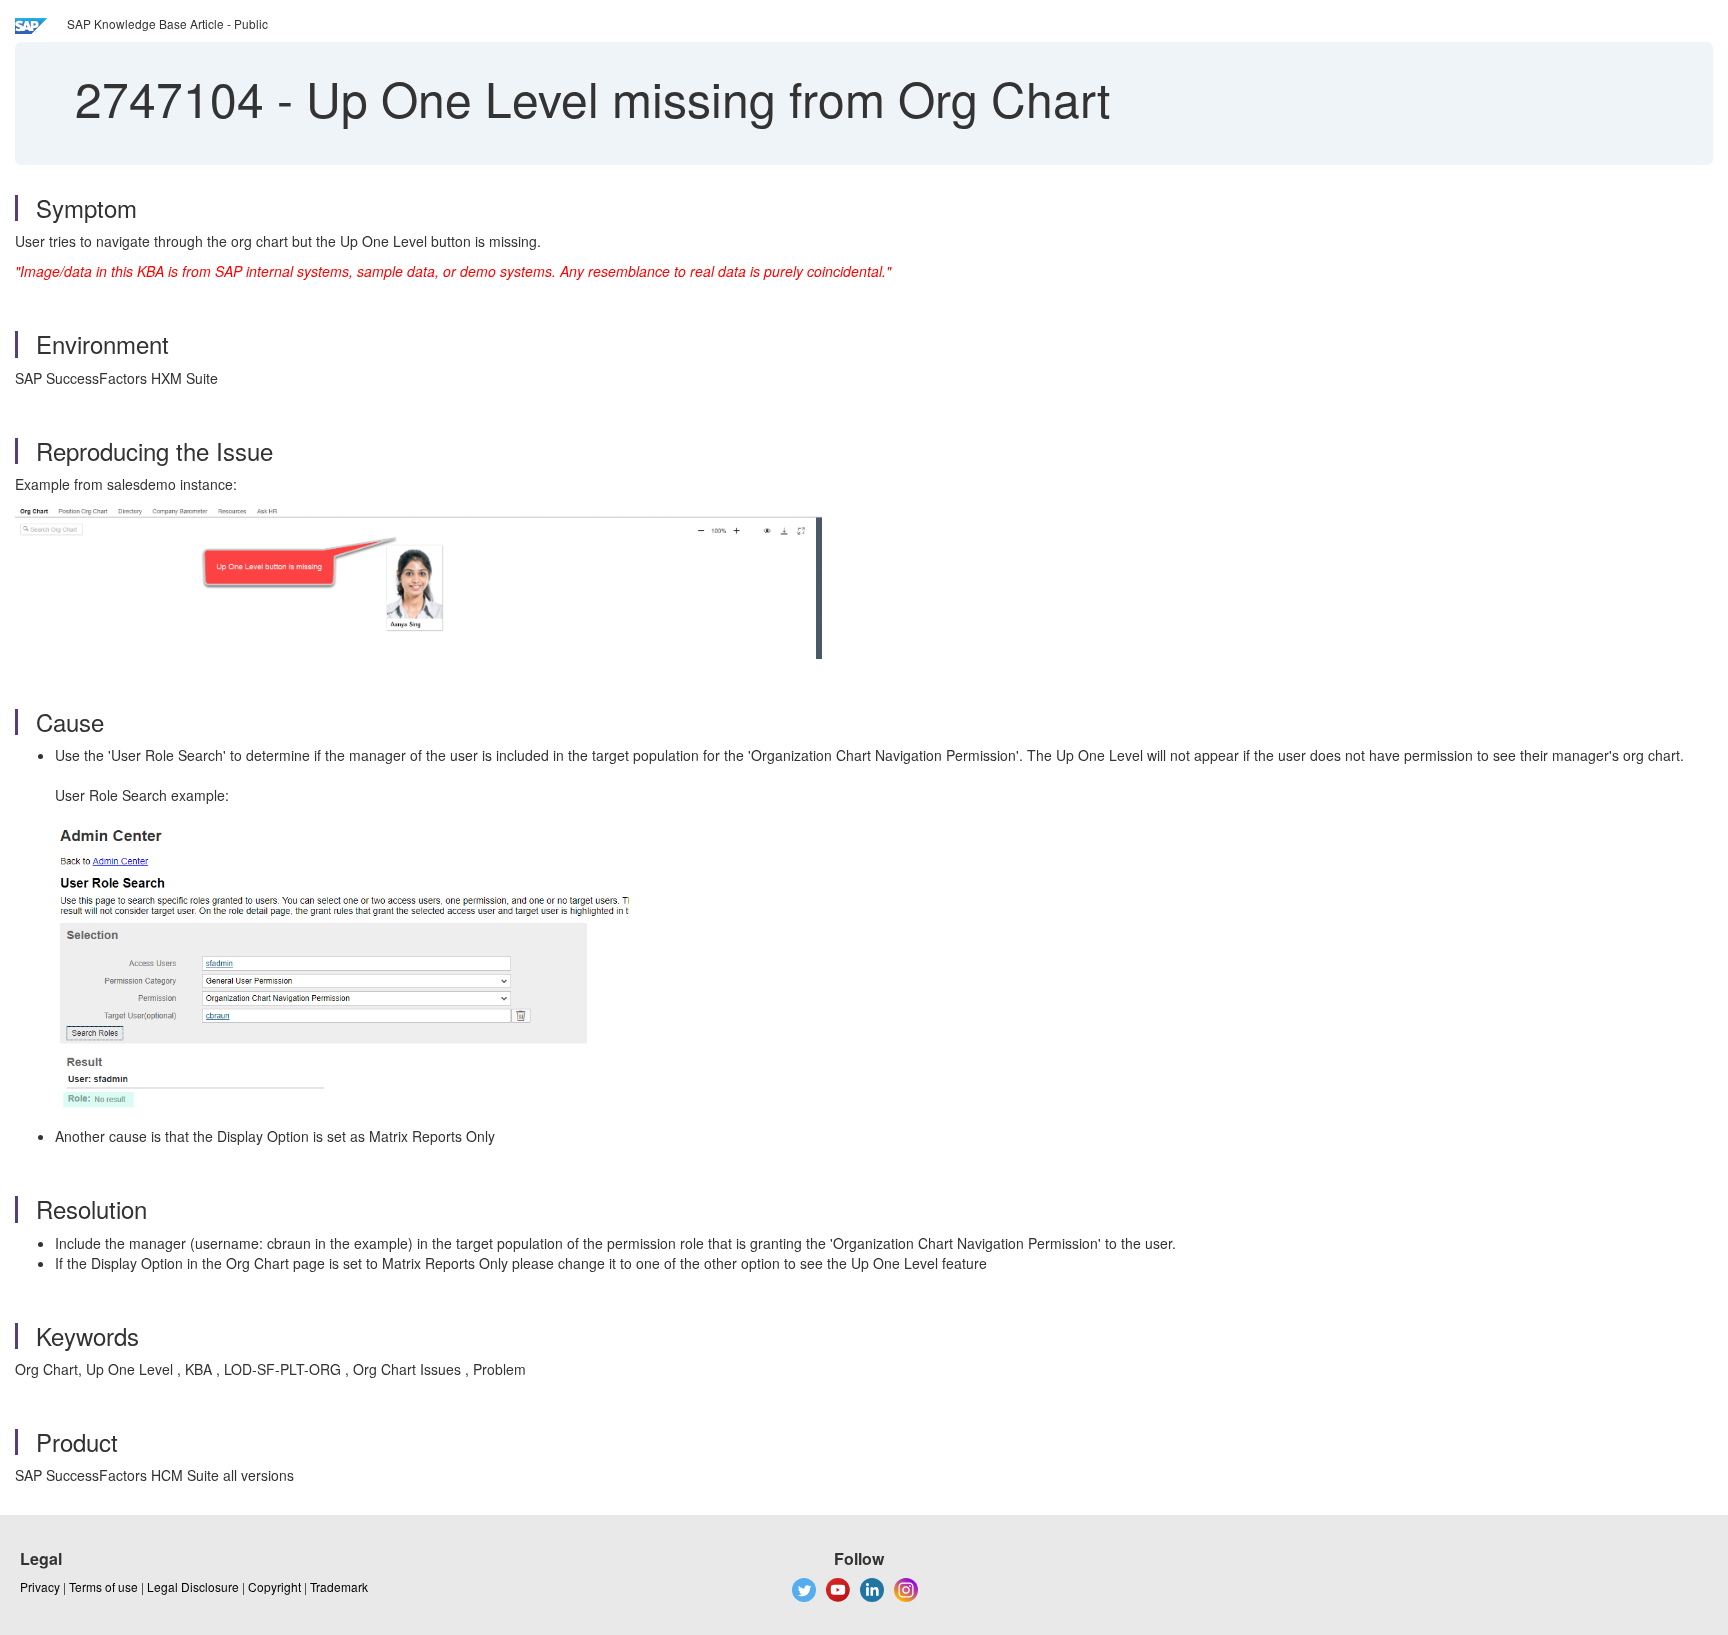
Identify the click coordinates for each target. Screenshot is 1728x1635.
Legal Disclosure (193, 1586)
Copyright (274, 1586)
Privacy (40, 1586)
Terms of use (103, 1586)
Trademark (339, 1586)
